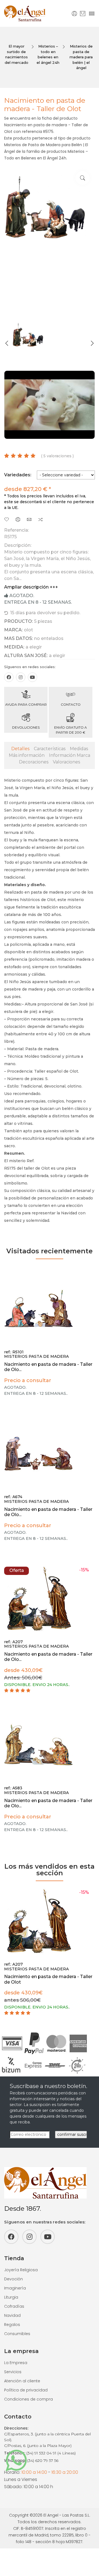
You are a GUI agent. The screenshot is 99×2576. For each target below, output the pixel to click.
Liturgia (11, 2297)
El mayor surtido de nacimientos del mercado (16, 54)
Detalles (20, 749)
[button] (7, 343)
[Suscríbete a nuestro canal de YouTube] (32, 677)
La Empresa (16, 2363)
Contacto (71, 704)
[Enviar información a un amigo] (29, 520)
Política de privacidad (26, 2390)
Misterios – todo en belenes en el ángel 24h (48, 54)
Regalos (12, 2325)
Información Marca (70, 755)
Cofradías (14, 2306)
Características (50, 749)
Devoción (13, 2279)
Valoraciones (66, 762)
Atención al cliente (22, 2381)
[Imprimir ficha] (18, 520)
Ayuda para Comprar (26, 704)
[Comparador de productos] (40, 520)
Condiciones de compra (28, 2399)
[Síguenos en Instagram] (21, 677)
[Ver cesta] (83, 13)
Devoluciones (26, 727)
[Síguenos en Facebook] (9, 677)
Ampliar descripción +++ (31, 587)
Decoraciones (34, 762)
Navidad (12, 2315)
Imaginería (15, 2288)
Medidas (79, 749)
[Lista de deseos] (7, 520)
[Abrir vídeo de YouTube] (50, 405)
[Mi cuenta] (74, 13)
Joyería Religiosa (21, 2270)
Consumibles (17, 2334)
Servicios (13, 2372)
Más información (27, 755)
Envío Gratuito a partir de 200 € (71, 730)
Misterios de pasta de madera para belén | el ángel (81, 57)
